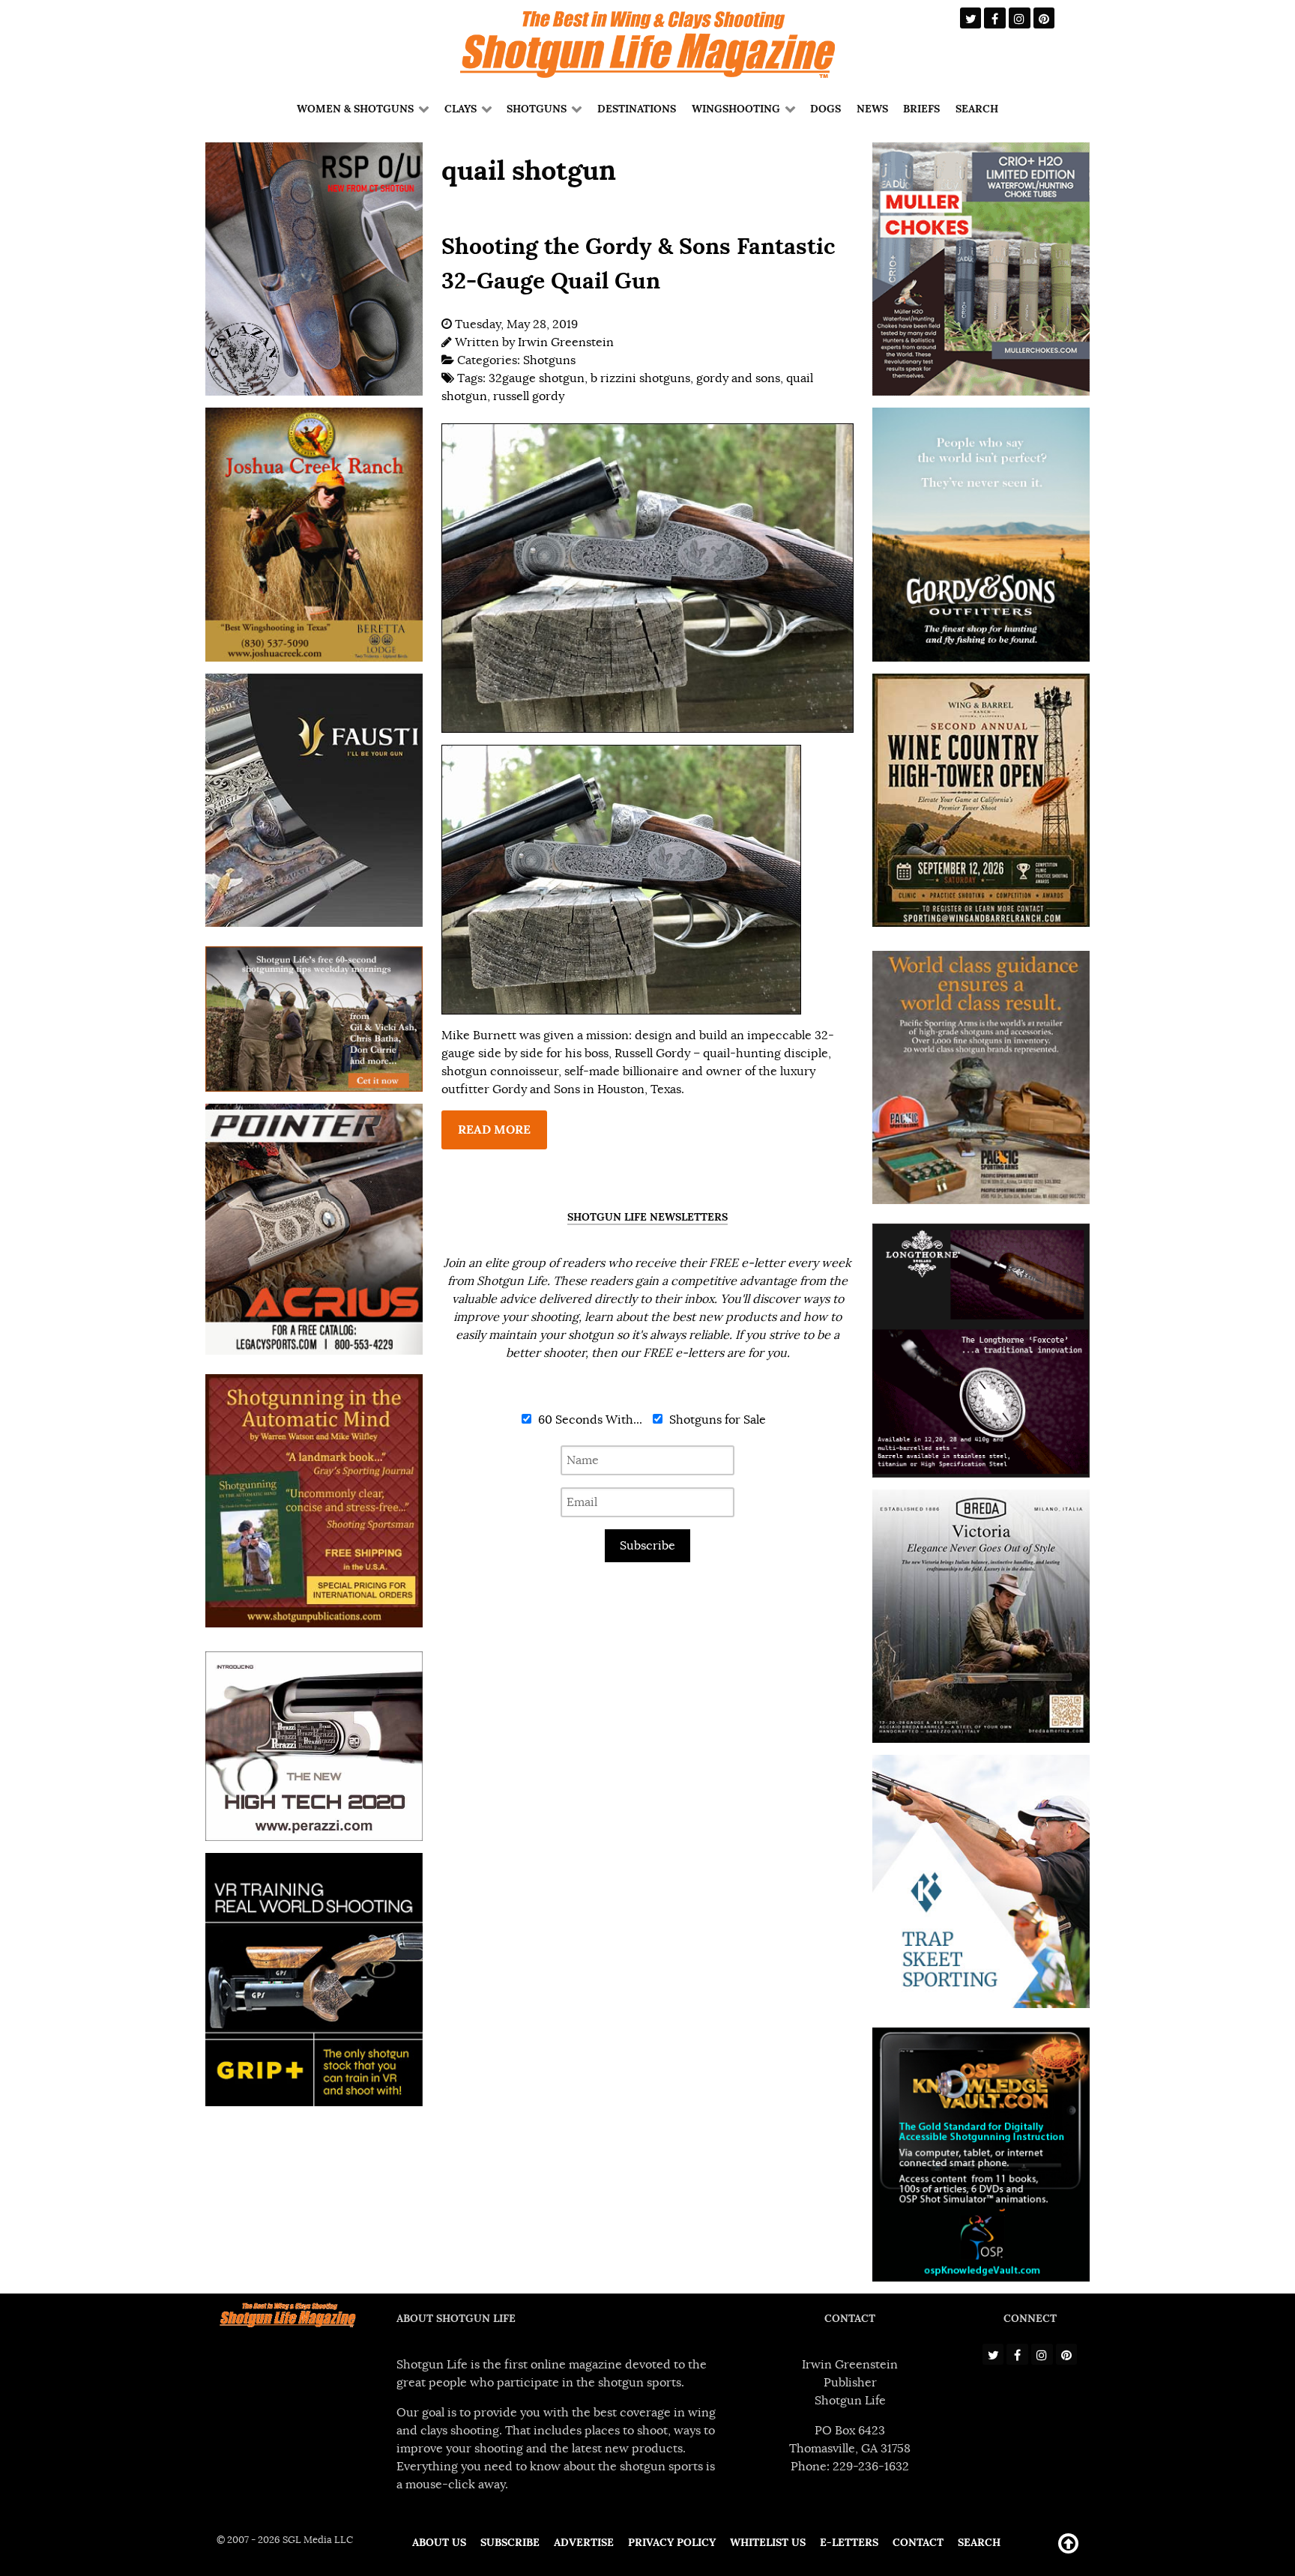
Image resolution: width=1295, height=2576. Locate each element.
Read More (494, 1130)
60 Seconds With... (589, 1420)
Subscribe (647, 1546)
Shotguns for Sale (716, 1420)
